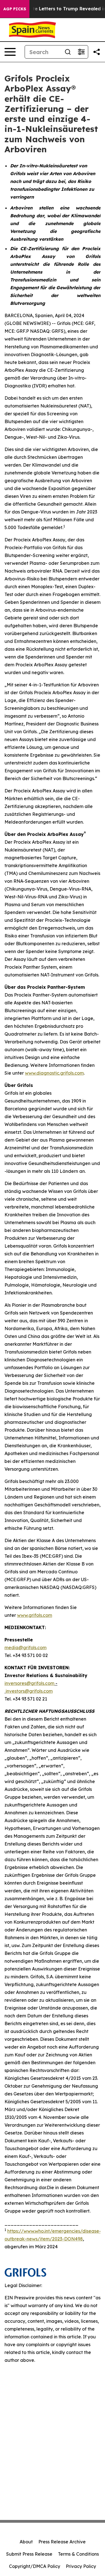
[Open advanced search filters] (81, 52)
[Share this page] (97, 52)
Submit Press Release (29, 2554)
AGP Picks (15, 9)
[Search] (68, 52)
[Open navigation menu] (10, 52)
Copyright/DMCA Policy (35, 2566)
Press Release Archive (62, 2542)
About (26, 2542)
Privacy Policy (81, 2566)
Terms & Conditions (78, 2554)
